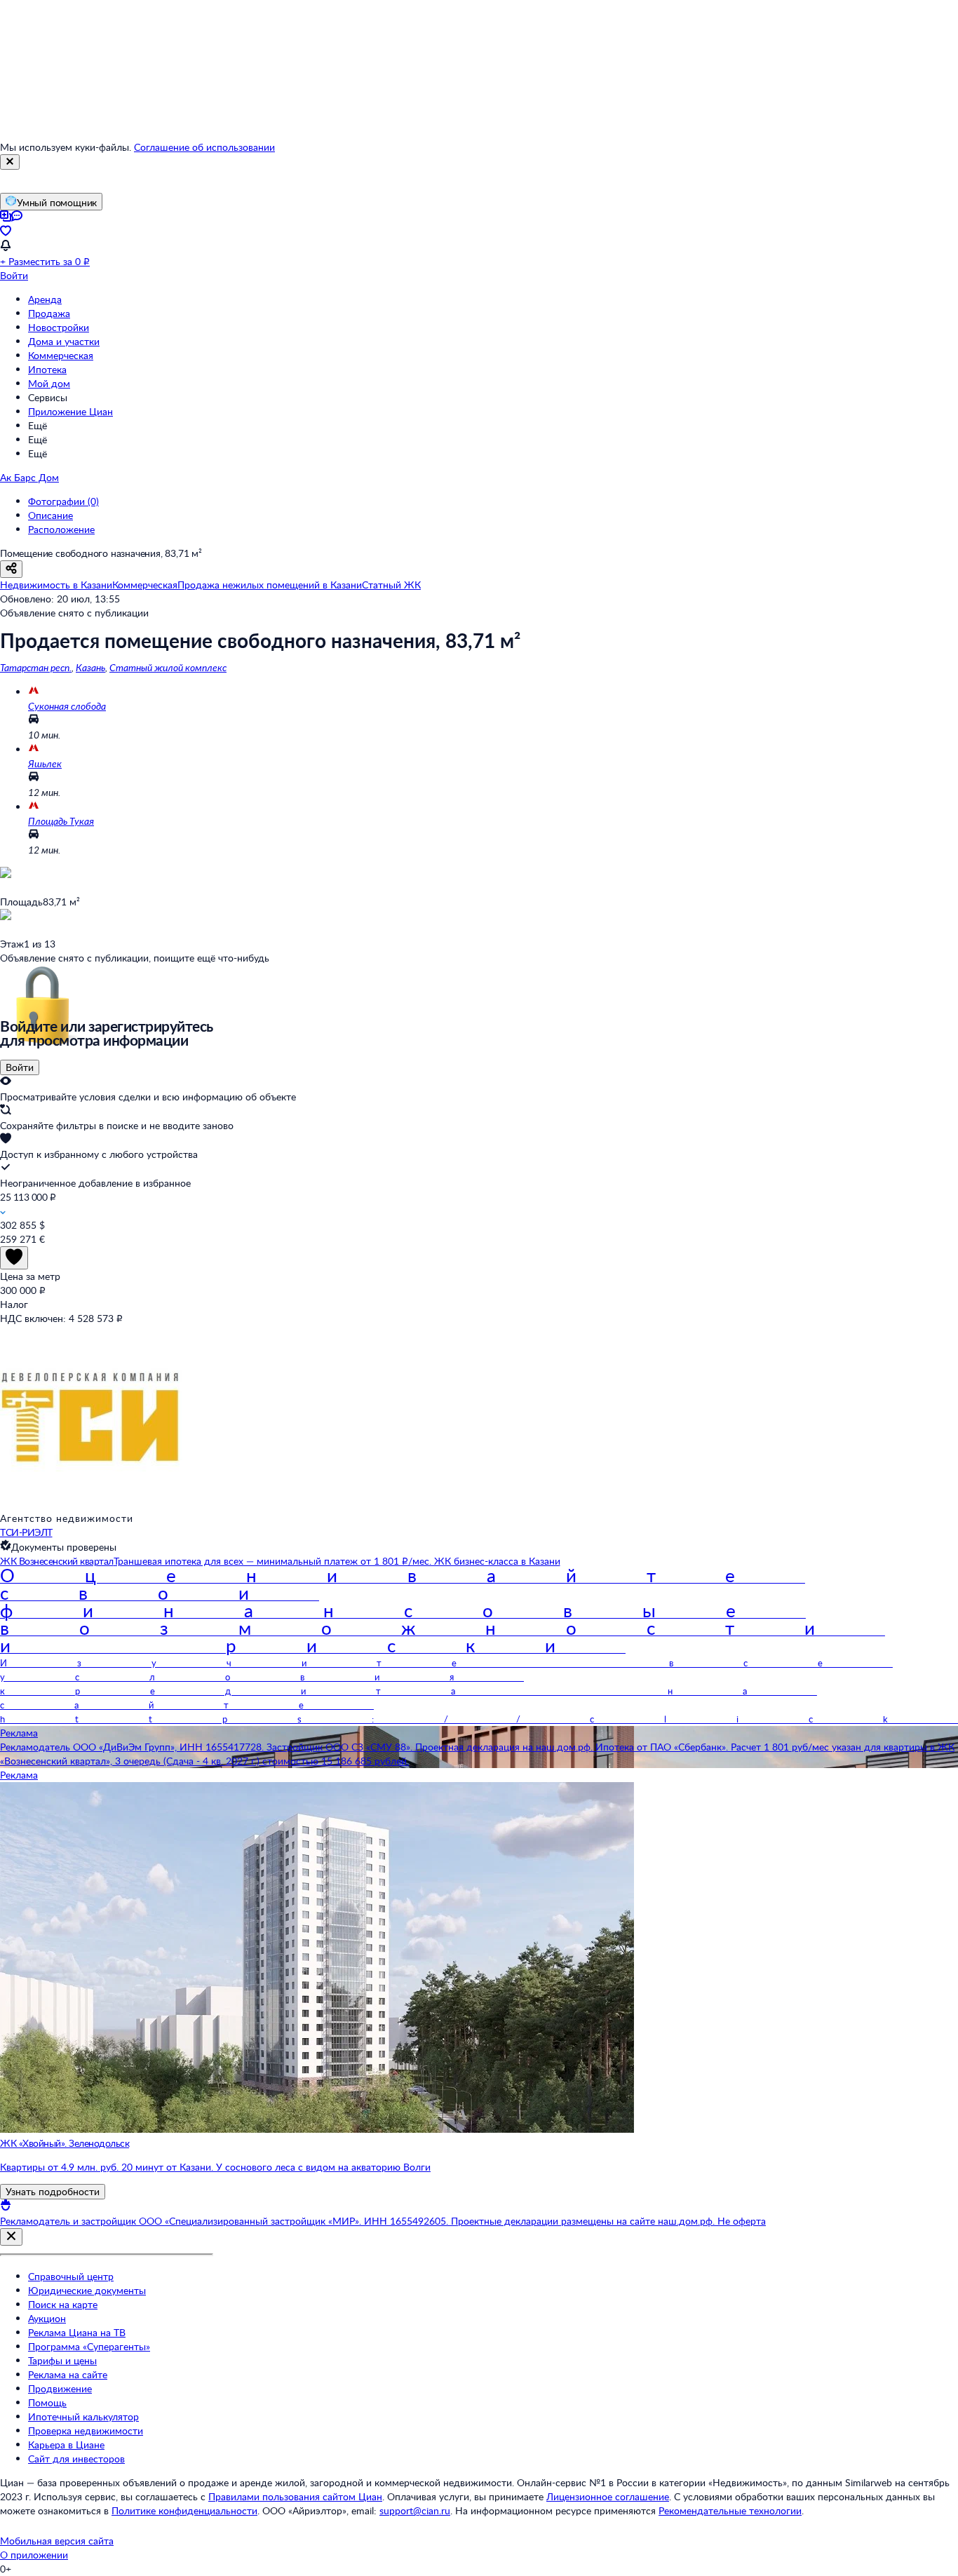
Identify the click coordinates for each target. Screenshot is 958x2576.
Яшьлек (45, 763)
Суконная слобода (67, 706)
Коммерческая (61, 355)
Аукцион (47, 2318)
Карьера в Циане (66, 2444)
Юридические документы (87, 2290)
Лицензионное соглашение (608, 2496)
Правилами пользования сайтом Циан (295, 2496)
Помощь (47, 2402)
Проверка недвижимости (86, 2430)
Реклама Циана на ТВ (77, 2332)
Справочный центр (71, 2276)
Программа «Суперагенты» (89, 2346)
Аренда (45, 299)
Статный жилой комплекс (168, 667)
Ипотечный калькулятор (83, 2416)
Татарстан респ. (36, 667)
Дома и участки (64, 341)
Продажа (49, 313)
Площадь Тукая (61, 821)
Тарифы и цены (62, 2360)
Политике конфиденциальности (184, 2510)
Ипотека (47, 369)
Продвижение (60, 2388)
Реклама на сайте (68, 2374)
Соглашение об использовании (204, 147)
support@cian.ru (415, 2510)
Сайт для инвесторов (76, 2459)
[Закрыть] (10, 162)
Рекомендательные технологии (730, 2510)
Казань (90, 667)
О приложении (34, 2555)
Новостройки (59, 327)
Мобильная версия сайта (57, 2541)
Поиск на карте (63, 2304)
